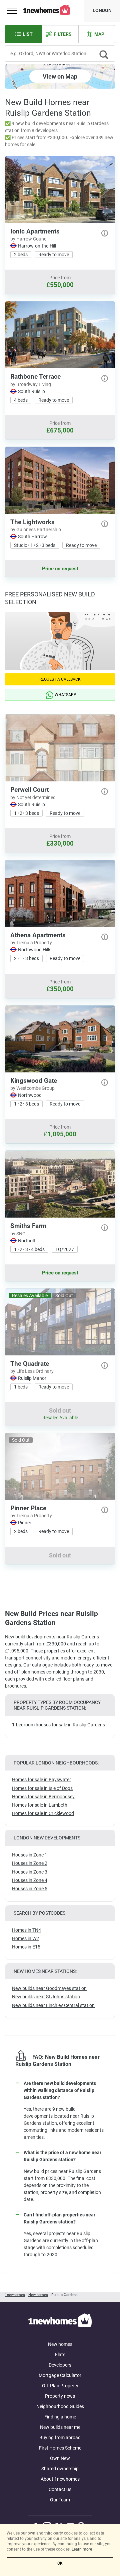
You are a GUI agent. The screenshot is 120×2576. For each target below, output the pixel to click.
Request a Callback (60, 679)
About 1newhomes (60, 2479)
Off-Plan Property (60, 2386)
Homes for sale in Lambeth (40, 1805)
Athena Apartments (38, 935)
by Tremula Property (31, 943)
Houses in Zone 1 (30, 1855)
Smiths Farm (28, 1226)
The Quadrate (30, 1364)
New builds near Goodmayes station (49, 1988)
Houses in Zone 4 (30, 1880)
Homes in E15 (26, 1947)
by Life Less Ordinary (32, 1371)
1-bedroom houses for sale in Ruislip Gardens (58, 1725)
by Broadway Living (31, 384)
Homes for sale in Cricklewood (43, 1813)
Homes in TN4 (26, 1930)
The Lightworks (32, 522)
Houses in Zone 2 (30, 1863)
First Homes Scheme (60, 2448)
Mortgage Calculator (60, 2375)
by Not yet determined (33, 797)
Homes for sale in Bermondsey (43, 1797)
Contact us (60, 2489)
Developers (60, 2365)
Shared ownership (60, 2469)
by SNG (18, 1234)
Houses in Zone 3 (30, 1872)
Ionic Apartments (35, 231)
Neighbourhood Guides (60, 2406)
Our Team (60, 2500)
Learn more (82, 2549)
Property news (60, 2396)
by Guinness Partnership (36, 530)
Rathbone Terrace (35, 376)
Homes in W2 (25, 1938)
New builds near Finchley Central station (53, 2005)
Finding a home (60, 2417)
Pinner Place (28, 1508)
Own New (60, 2458)
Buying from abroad (60, 2438)
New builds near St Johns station (46, 1997)
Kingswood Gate (34, 1081)
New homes (60, 2344)
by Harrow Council (29, 239)
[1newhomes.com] (60, 2321)
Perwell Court (29, 790)
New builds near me (60, 2427)
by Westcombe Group (32, 1088)
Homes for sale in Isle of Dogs (42, 1788)
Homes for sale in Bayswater (41, 1780)
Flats (60, 2355)
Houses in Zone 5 (30, 1889)
